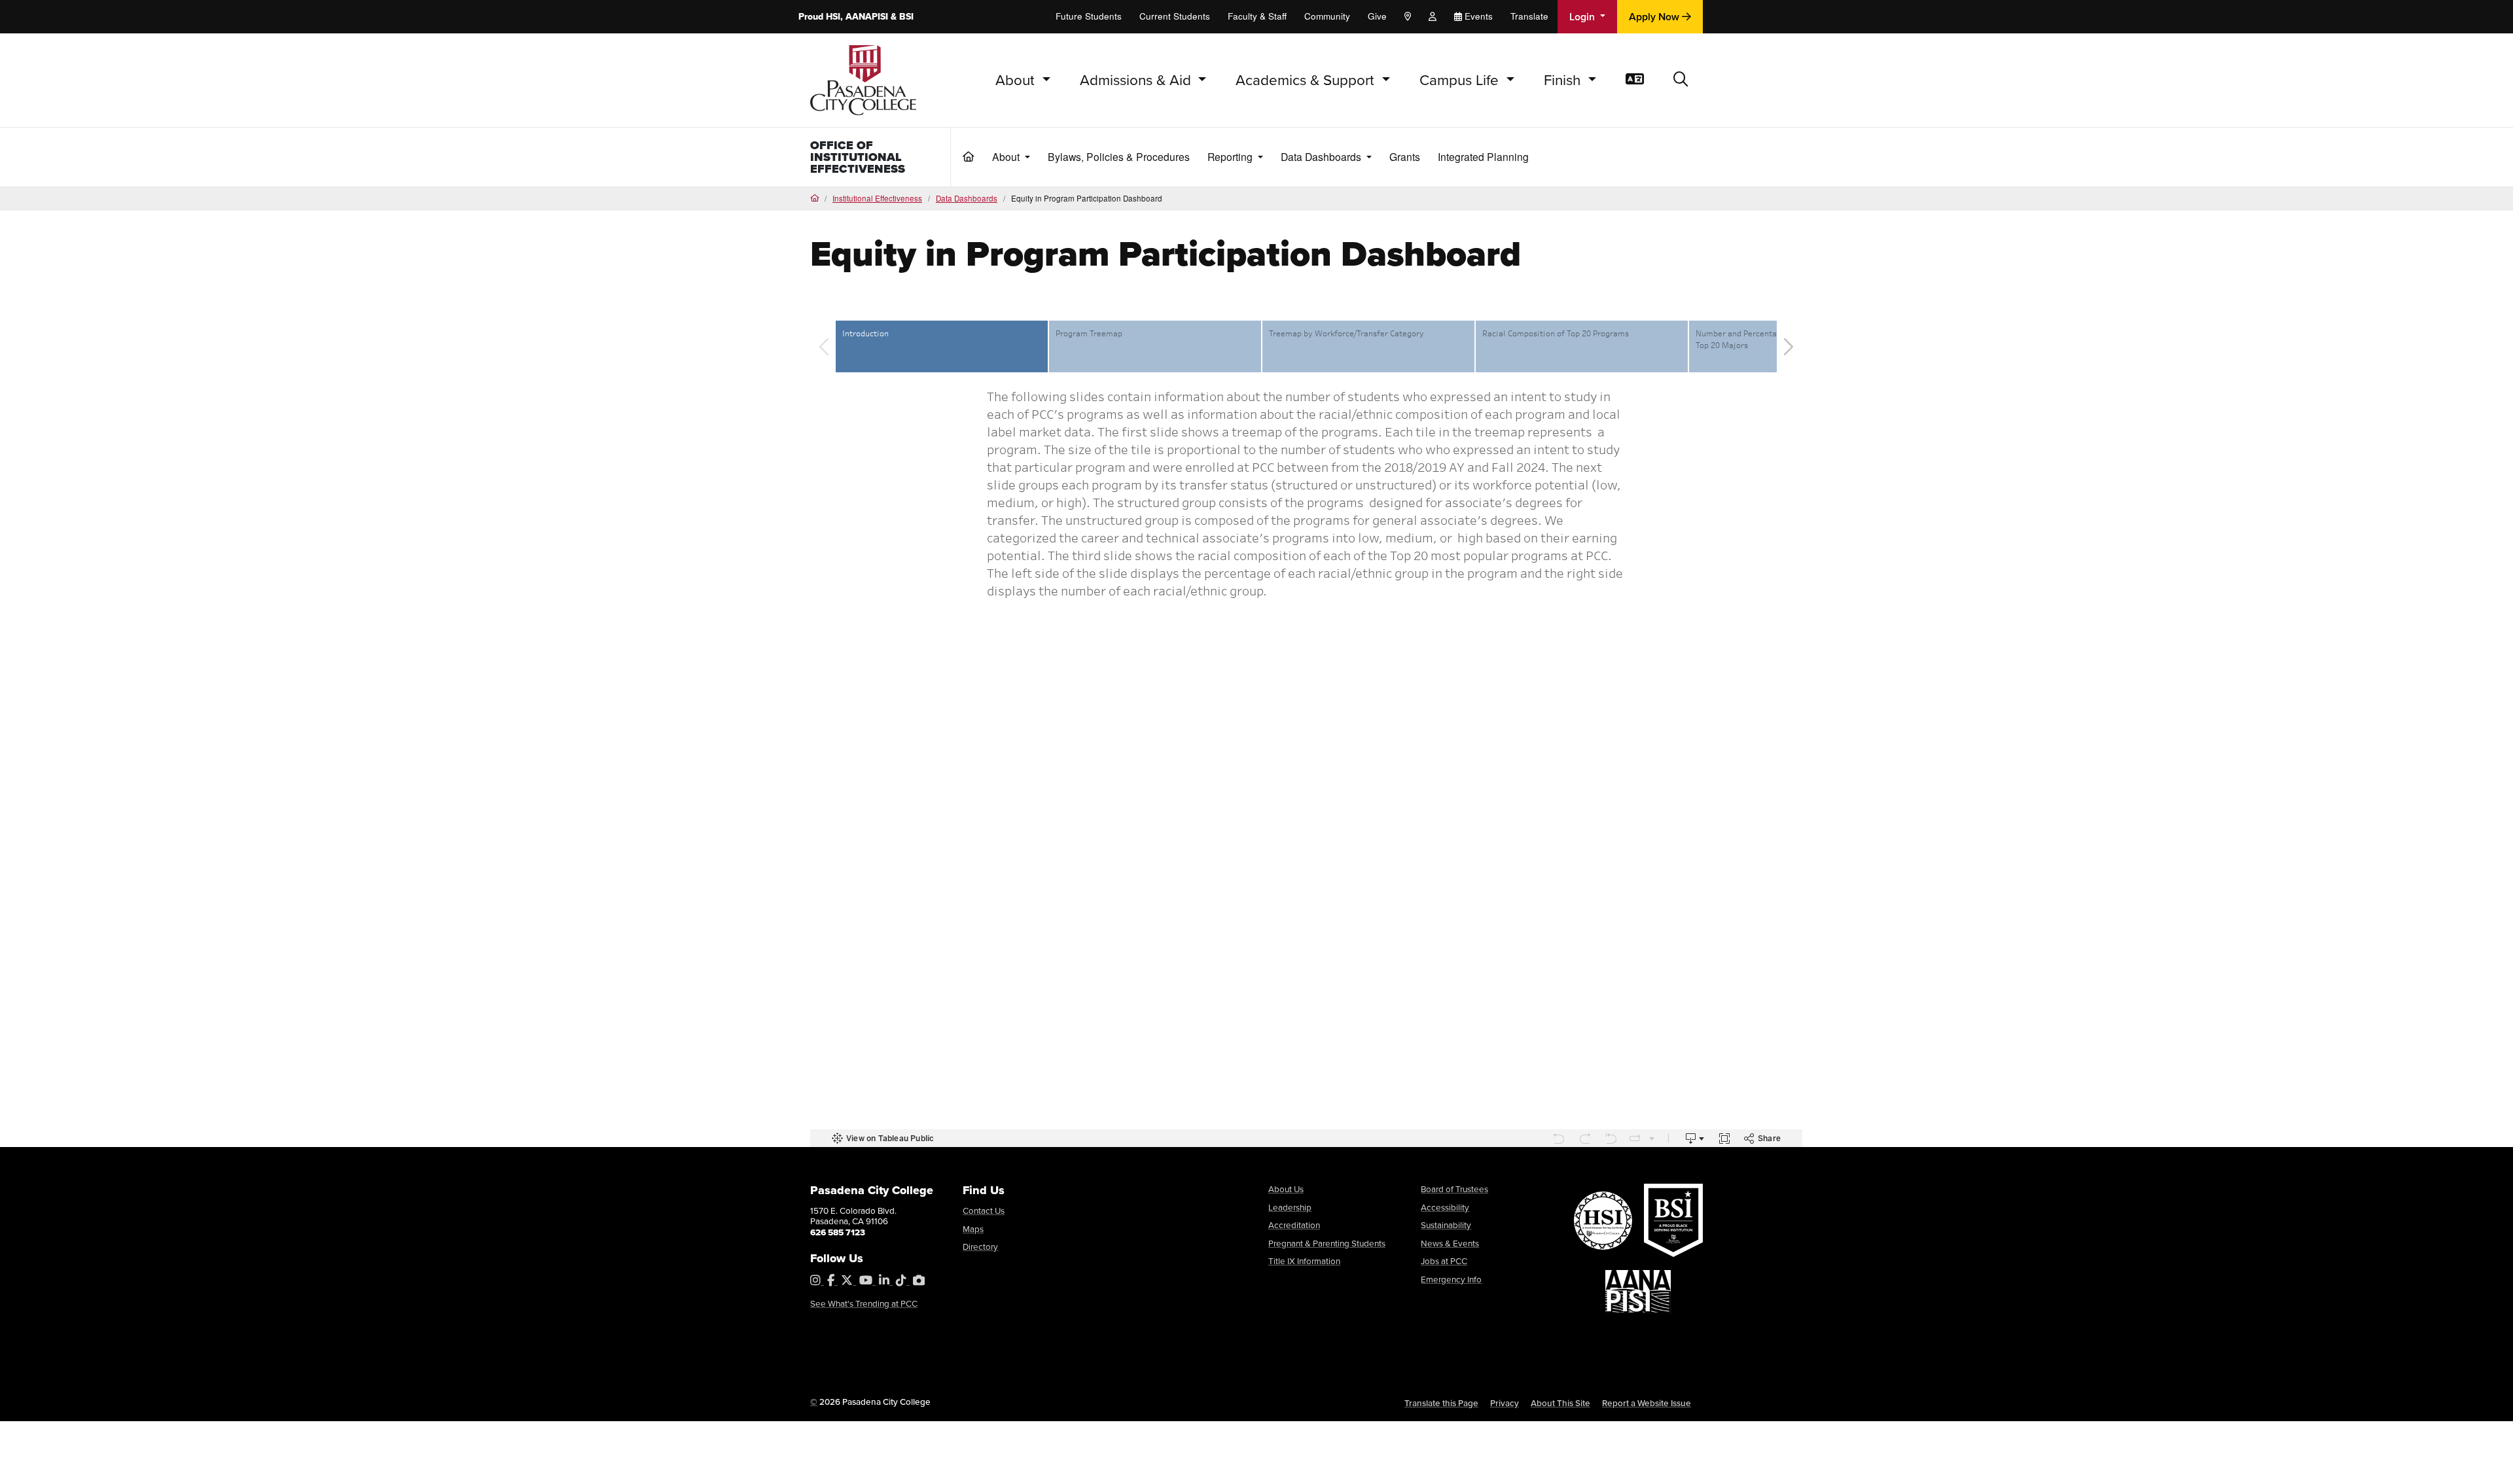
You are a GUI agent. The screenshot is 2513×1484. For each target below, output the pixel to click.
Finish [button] (1564, 79)
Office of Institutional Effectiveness (858, 157)
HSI (833, 16)
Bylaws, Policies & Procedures (1119, 156)
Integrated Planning (1483, 156)
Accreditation (1294, 1225)
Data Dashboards (967, 198)
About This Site (1560, 1403)
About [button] (1017, 79)
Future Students (1089, 16)
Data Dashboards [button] (1322, 156)
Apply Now (1655, 17)
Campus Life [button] (1461, 79)
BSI (906, 16)
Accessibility (1445, 1207)
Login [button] (1583, 17)
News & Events (1450, 1243)
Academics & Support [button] (1307, 79)
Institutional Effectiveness (877, 198)
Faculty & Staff (1257, 16)
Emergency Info (1451, 1279)
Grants (1405, 156)
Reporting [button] (1231, 156)
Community (1327, 16)
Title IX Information (1304, 1261)
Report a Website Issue (1647, 1403)
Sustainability (1446, 1225)
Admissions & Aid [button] (1137, 79)
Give (1377, 16)
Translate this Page (1441, 1403)
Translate (1529, 16)
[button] (1681, 80)
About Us (1286, 1189)
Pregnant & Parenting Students (1327, 1243)
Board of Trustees (1454, 1189)
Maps (973, 1228)
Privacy (1505, 1403)
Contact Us (984, 1210)
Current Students (1175, 16)
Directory (980, 1246)
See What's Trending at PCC (864, 1303)
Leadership (1290, 1207)
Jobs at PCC (1444, 1261)
